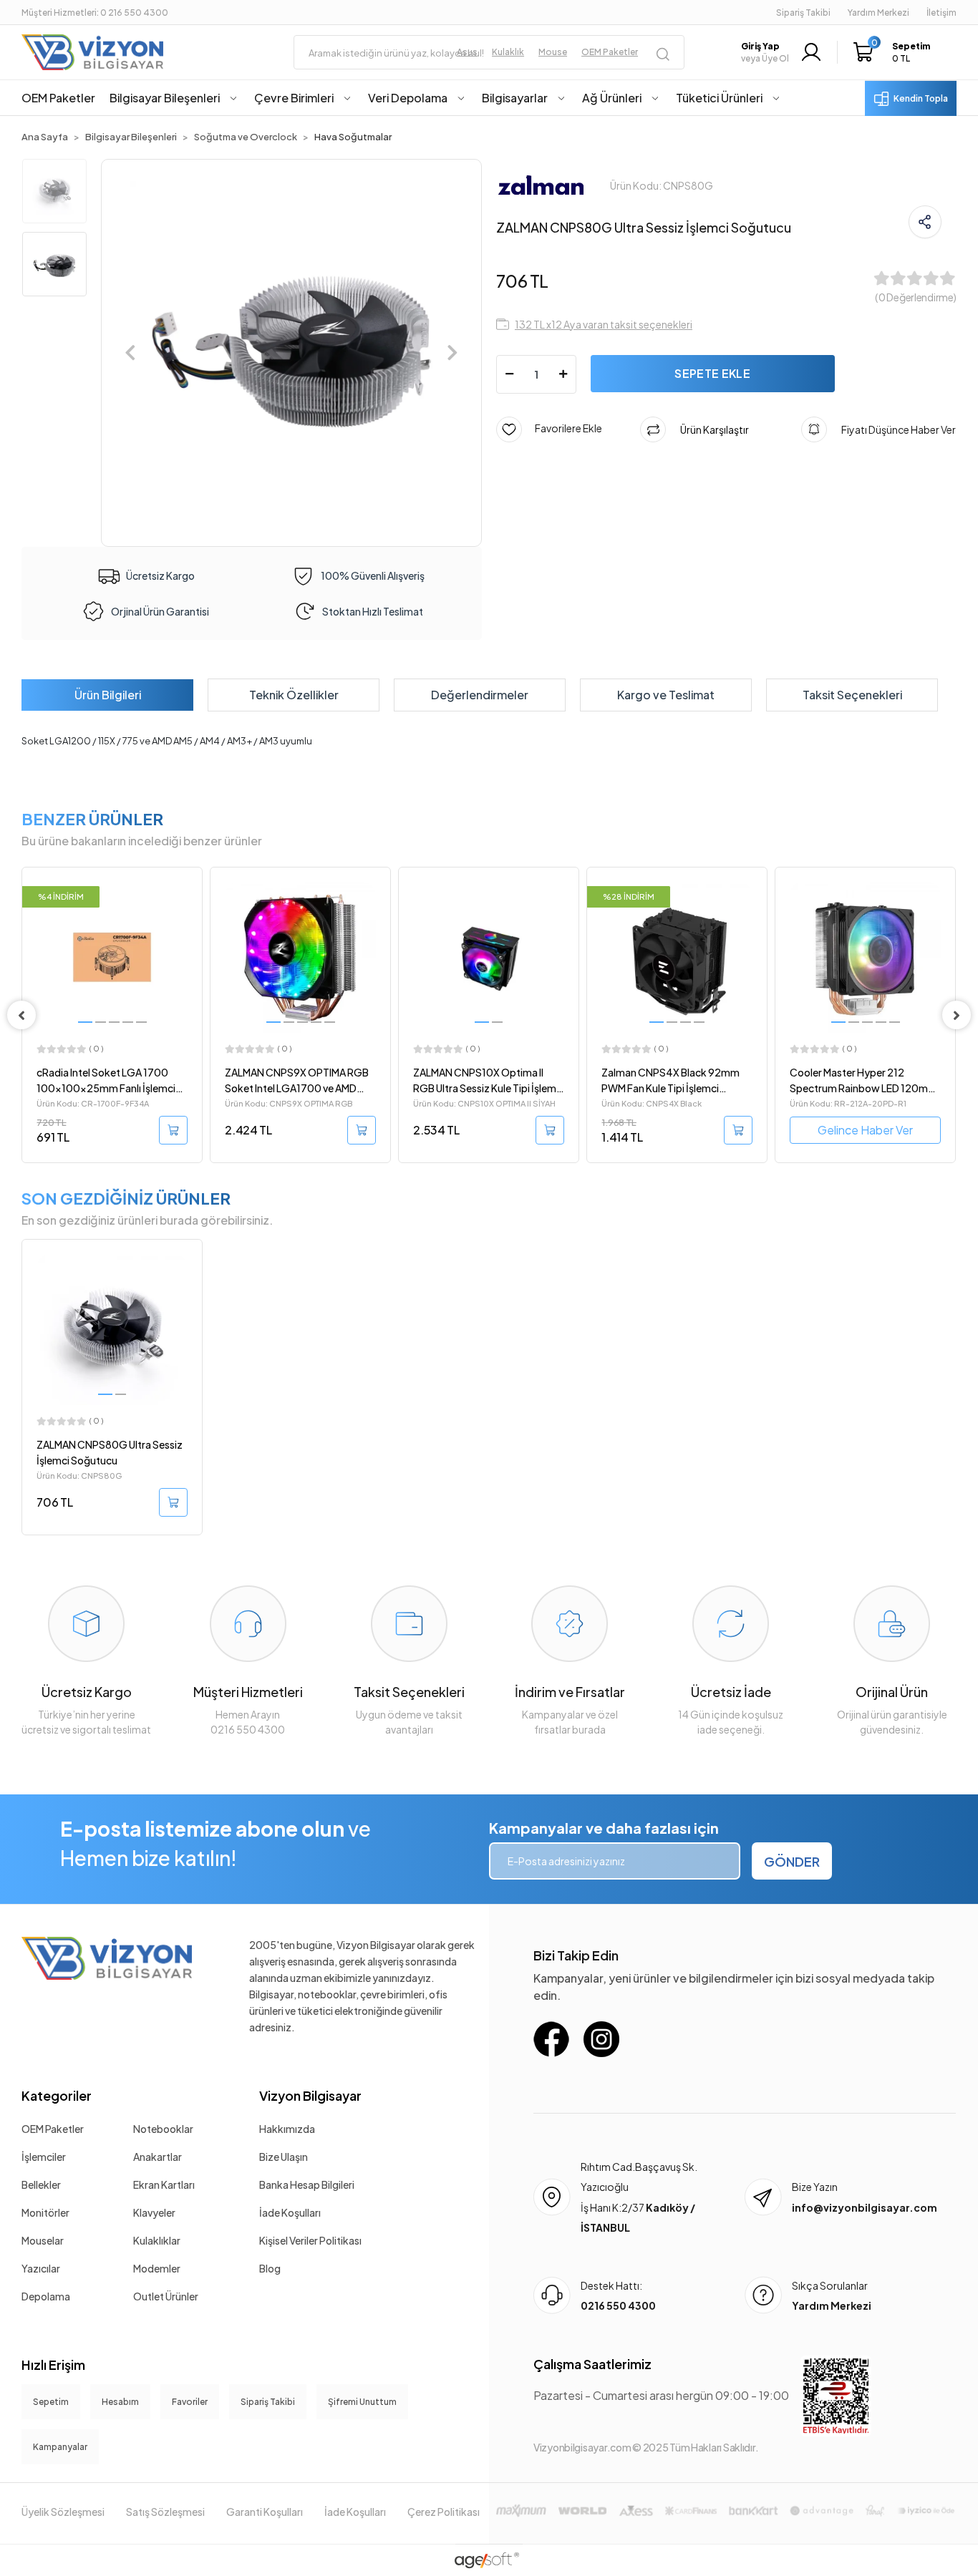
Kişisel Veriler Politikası (310, 2240)
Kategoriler (57, 2095)
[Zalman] (541, 184)
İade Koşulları (290, 2212)
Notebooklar (163, 2129)
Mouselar (43, 2240)
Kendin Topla (921, 98)
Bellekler (41, 2184)
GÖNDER (792, 1861)
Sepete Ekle (712, 373)
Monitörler (45, 2212)
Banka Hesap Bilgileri (307, 2184)
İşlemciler (44, 2157)
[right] (957, 1015)
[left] (21, 1015)
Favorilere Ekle (562, 427)
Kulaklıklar (157, 2240)
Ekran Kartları (164, 2184)
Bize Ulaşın (284, 2157)
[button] (895, 52)
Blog (270, 2268)
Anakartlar (158, 2157)
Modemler (157, 2268)
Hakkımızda (287, 2129)
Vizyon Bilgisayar (310, 2095)
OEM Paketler (53, 2129)
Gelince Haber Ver (677, 1130)
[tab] (107, 695)
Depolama (46, 2296)
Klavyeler (154, 2212)
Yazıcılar (41, 2268)
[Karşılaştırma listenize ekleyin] (190, 917)
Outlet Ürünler (166, 2296)
